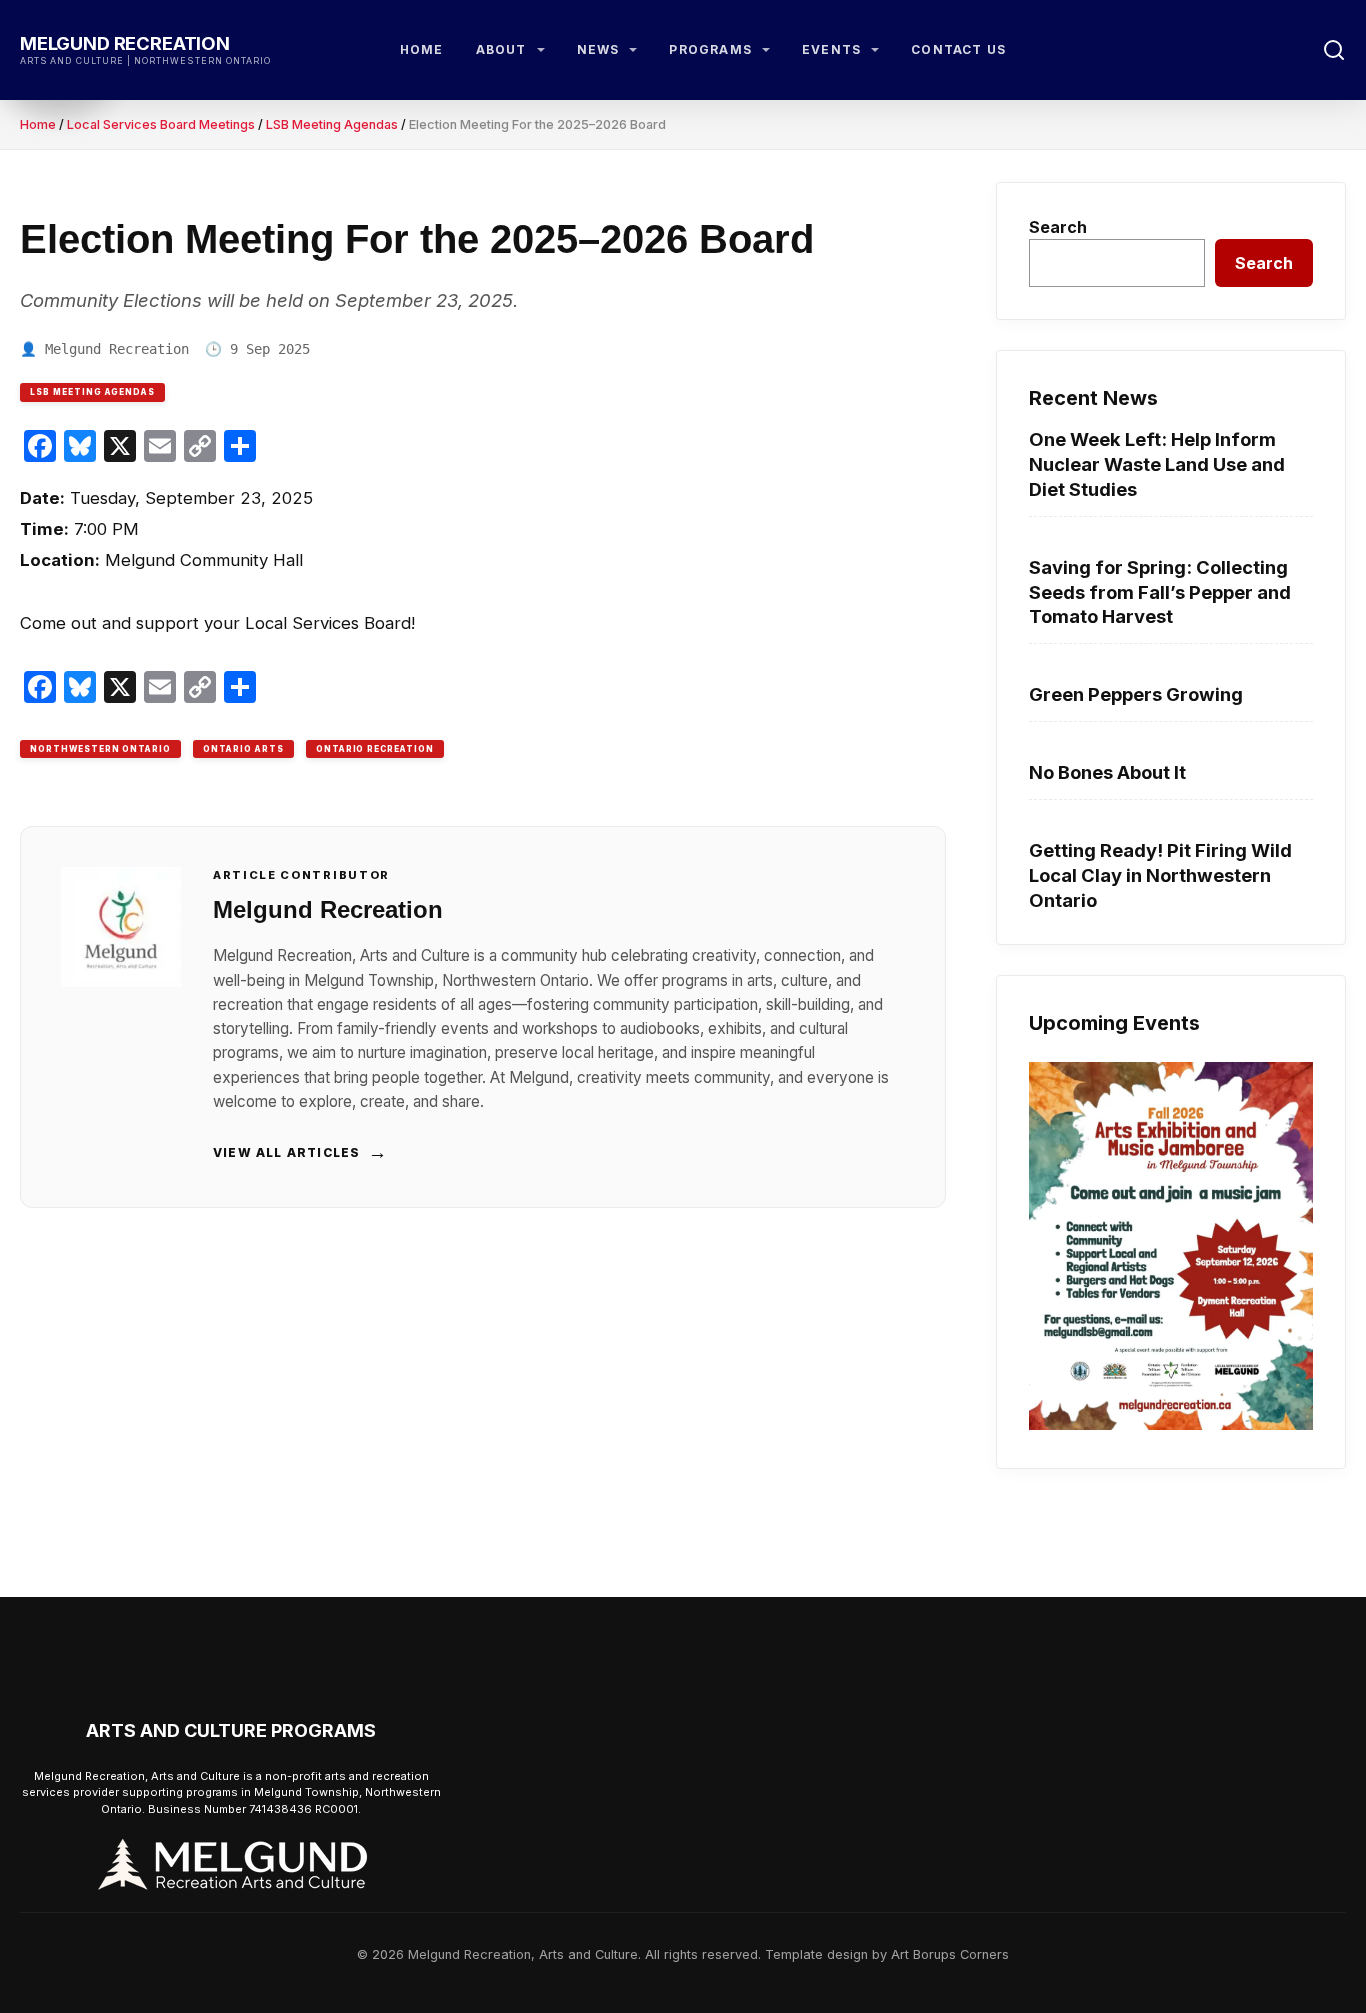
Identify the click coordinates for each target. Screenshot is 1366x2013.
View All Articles (301, 1152)
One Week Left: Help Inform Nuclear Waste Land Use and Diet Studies (1157, 464)
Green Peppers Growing (1136, 694)
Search (1058, 227)
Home (422, 49)
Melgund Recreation (125, 43)
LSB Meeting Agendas (332, 124)
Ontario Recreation (375, 749)
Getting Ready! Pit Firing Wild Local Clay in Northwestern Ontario (1160, 875)
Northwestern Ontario (100, 749)
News (598, 49)
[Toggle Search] (1334, 50)
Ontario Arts (243, 749)
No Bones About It (1107, 772)
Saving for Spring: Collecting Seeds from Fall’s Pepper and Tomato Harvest (1160, 592)
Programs (710, 49)
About (501, 49)
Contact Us (958, 49)
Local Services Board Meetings (161, 124)
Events (831, 49)
